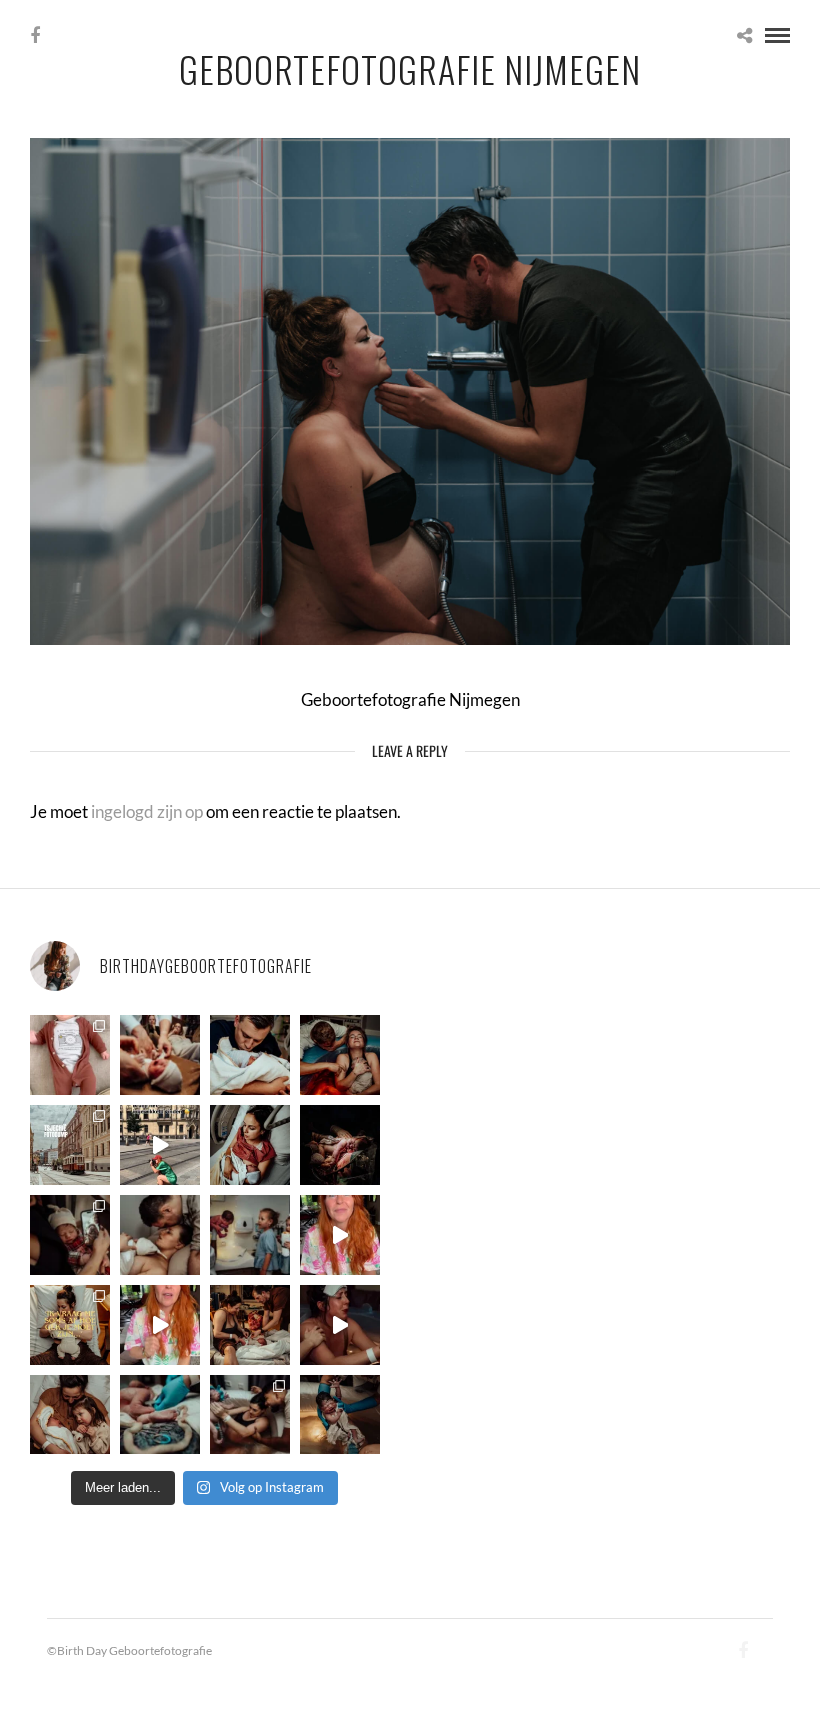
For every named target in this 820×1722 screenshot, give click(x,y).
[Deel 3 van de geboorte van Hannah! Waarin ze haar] (340, 1235)
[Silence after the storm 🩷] (160, 1235)
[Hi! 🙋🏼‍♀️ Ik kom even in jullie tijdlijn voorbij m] (340, 1415)
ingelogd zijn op (147, 811)
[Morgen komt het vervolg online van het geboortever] (250, 1325)
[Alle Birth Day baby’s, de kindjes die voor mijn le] (70, 1055)
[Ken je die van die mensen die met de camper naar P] (70, 1145)
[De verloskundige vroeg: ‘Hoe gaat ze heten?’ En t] (160, 1325)
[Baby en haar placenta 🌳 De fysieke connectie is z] (160, 1415)
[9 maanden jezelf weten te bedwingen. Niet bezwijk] (250, 1415)
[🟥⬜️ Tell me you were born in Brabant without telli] (250, 1235)
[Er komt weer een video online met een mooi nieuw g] (70, 1415)
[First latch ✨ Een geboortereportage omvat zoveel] (250, 1145)
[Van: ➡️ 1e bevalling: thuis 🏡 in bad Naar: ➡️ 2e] (340, 1325)
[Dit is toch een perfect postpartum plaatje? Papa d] (160, 1055)
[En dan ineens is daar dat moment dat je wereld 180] (250, 1055)
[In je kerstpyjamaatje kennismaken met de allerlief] (70, 1235)
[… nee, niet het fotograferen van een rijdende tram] (160, 1145)
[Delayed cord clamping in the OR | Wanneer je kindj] (340, 1145)
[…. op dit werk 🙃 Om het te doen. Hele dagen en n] (70, 1325)
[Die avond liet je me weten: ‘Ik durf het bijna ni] (340, 1055)
